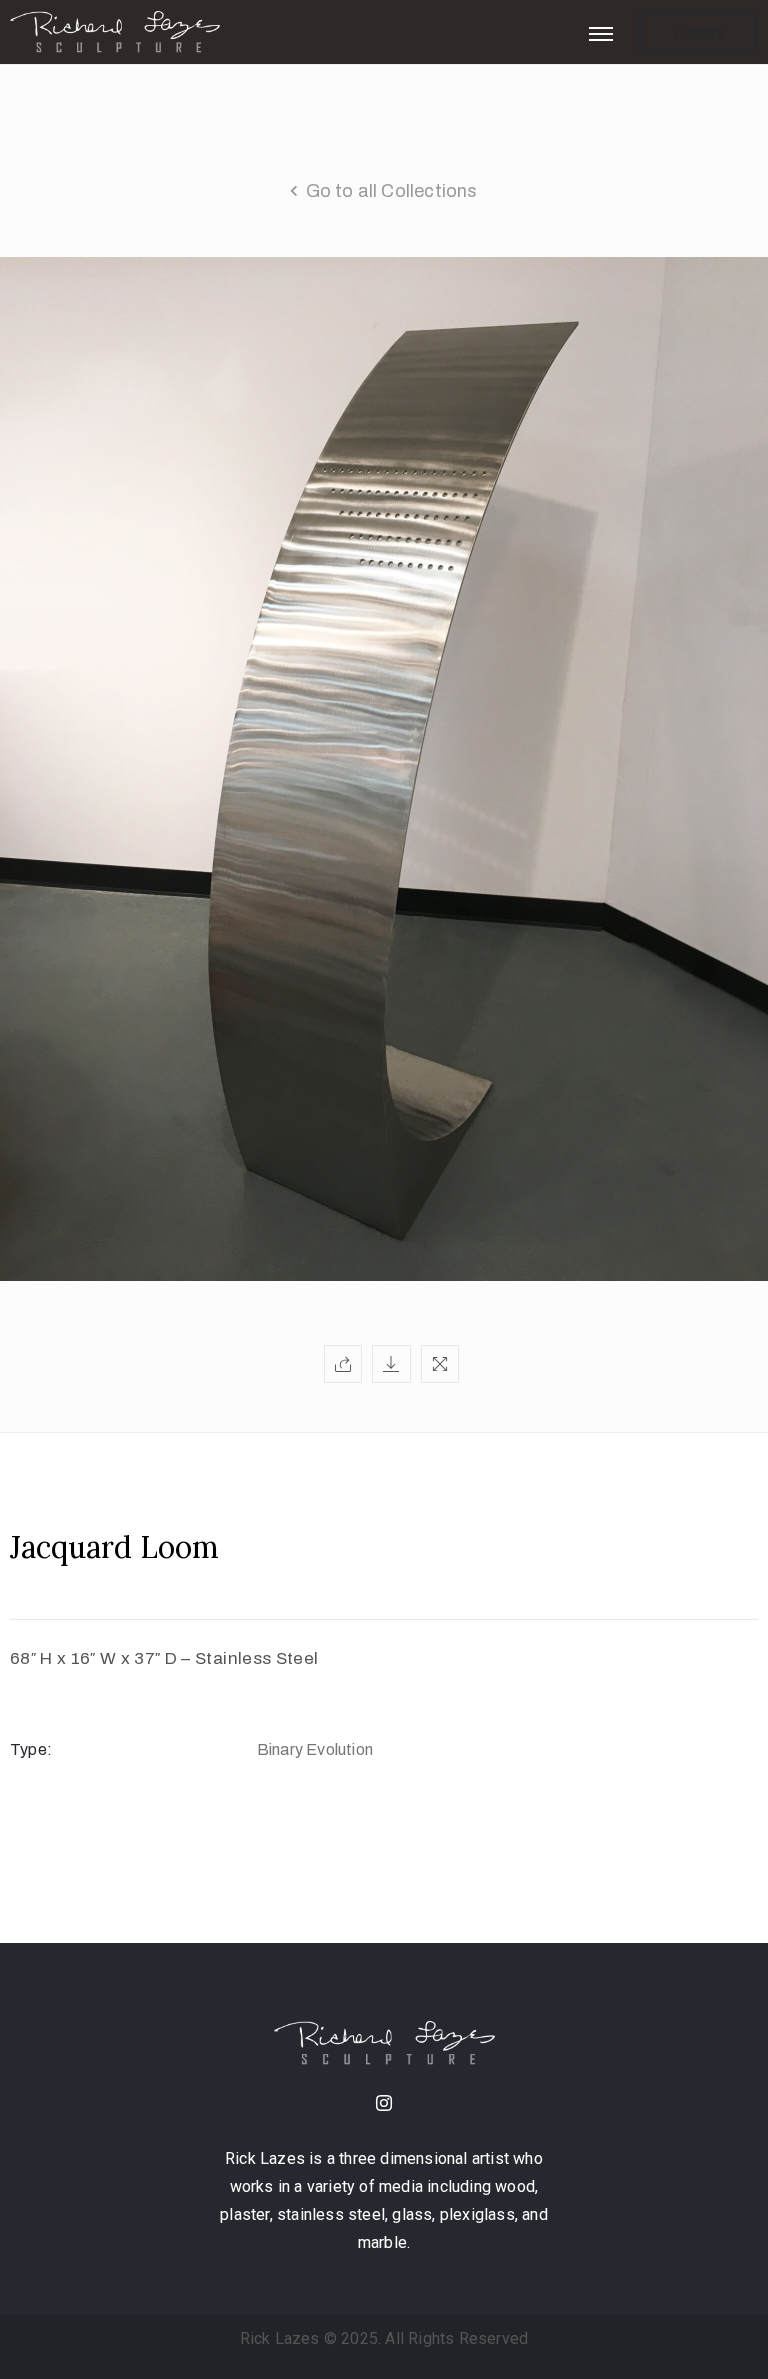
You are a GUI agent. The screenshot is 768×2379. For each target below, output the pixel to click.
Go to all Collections (392, 191)
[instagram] (384, 2105)
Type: (31, 1749)
